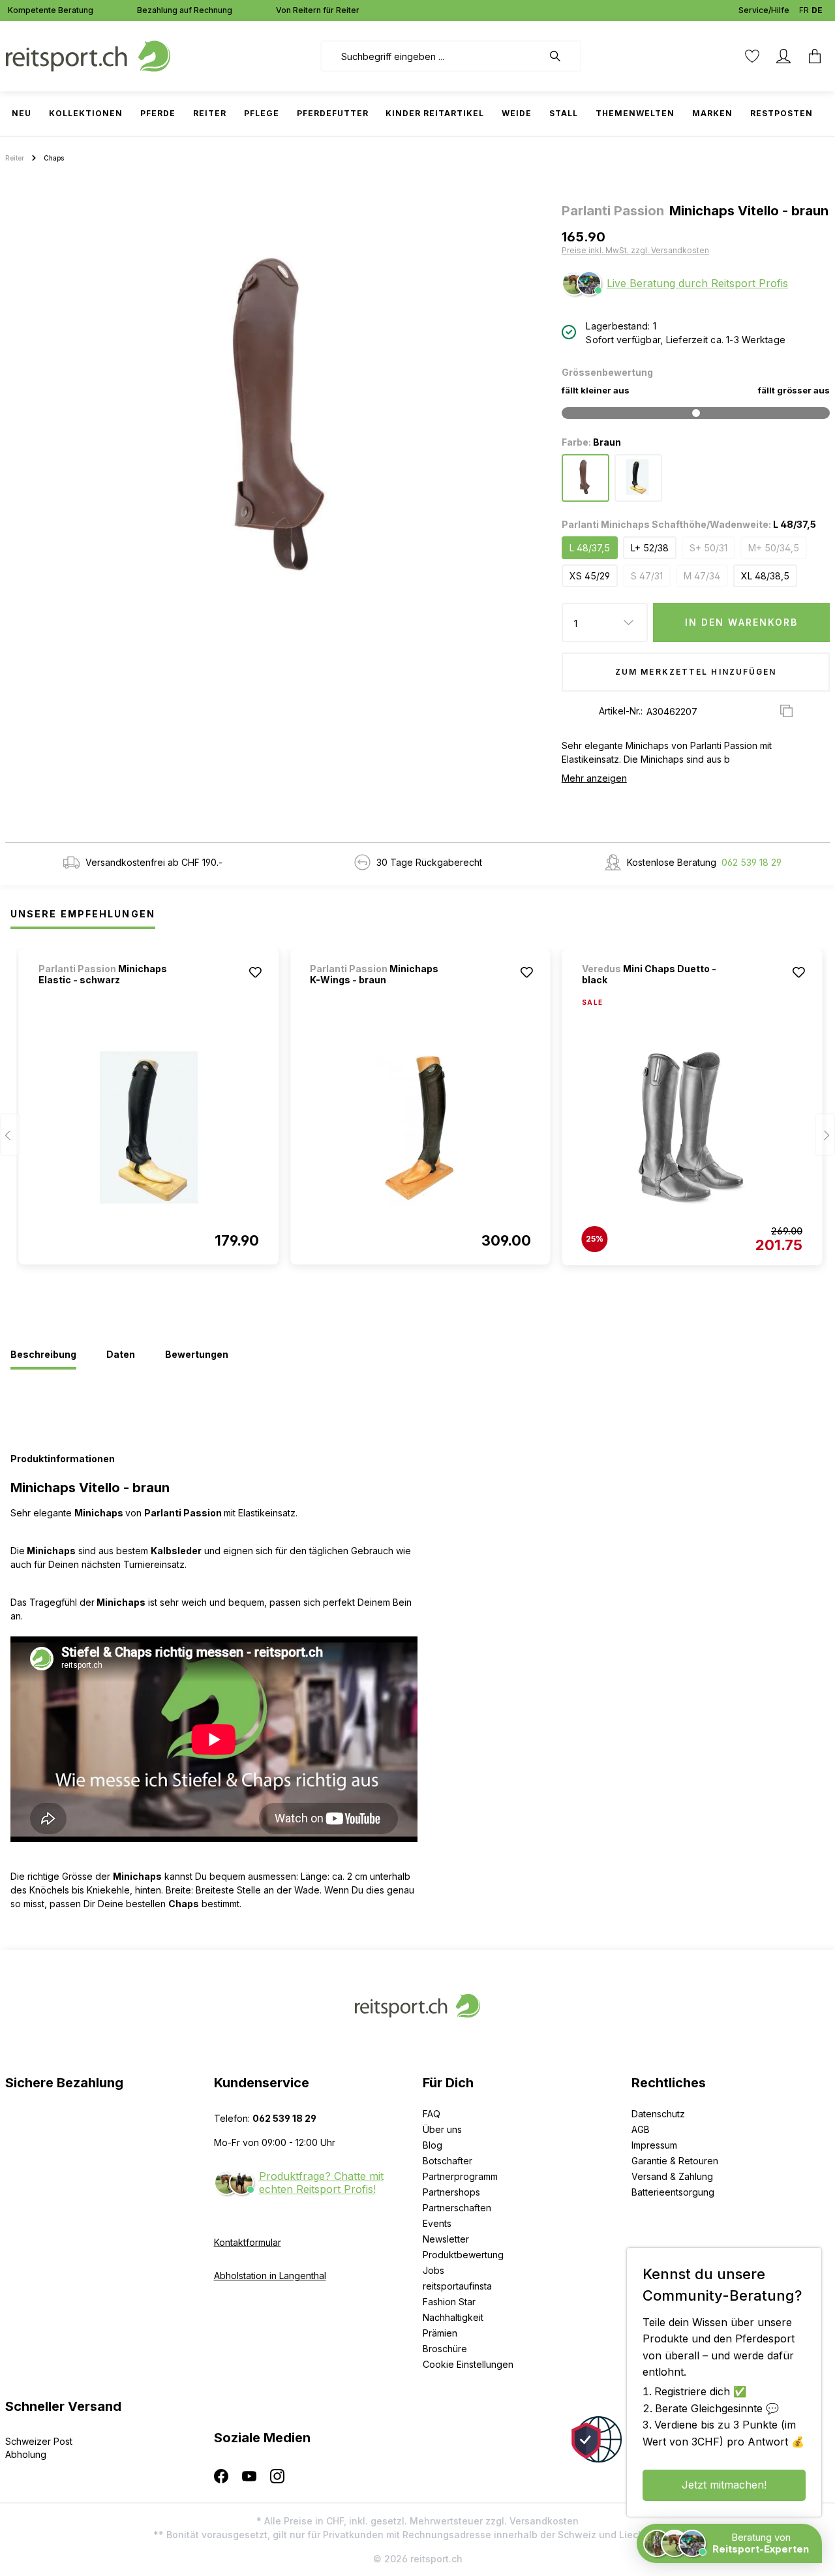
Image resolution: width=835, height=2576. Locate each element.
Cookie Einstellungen (468, 2364)
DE (817, 10)
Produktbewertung (463, 2255)
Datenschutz (658, 2114)
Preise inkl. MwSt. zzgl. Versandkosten (635, 250)
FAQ (432, 2114)
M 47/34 (702, 576)
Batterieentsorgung (673, 2192)
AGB (641, 2129)
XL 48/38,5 (765, 576)
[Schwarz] (638, 478)
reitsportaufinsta (457, 2286)
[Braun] (585, 478)
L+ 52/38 (650, 548)
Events (437, 2223)
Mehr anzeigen (594, 778)
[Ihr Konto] (783, 56)
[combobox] (432, 56)
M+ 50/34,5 (774, 548)
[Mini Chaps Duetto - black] (692, 1128)
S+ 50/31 (708, 548)
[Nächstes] (825, 1134)
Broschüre (445, 2349)
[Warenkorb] (815, 56)
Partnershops (451, 2192)
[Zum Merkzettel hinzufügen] (255, 972)
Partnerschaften (457, 2208)
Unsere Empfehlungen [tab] (83, 914)
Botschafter (448, 2161)
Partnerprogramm (460, 2176)
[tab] (43, 1355)
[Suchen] (562, 56)
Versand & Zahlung (672, 2176)
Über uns (442, 2129)
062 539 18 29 (751, 862)
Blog (433, 2145)
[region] (278, 415)
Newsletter (446, 2239)
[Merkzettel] (752, 56)
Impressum (654, 2145)
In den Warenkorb (742, 622)
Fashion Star (449, 2302)
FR (804, 10)
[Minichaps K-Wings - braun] (420, 1127)
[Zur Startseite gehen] (88, 55)
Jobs (433, 2270)
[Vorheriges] (10, 1134)
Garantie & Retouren (675, 2161)
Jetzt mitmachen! (724, 2485)
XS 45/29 (590, 576)
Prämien (440, 2333)
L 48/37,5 (590, 548)
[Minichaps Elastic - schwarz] (149, 1127)
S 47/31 (647, 576)
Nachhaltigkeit (453, 2317)
